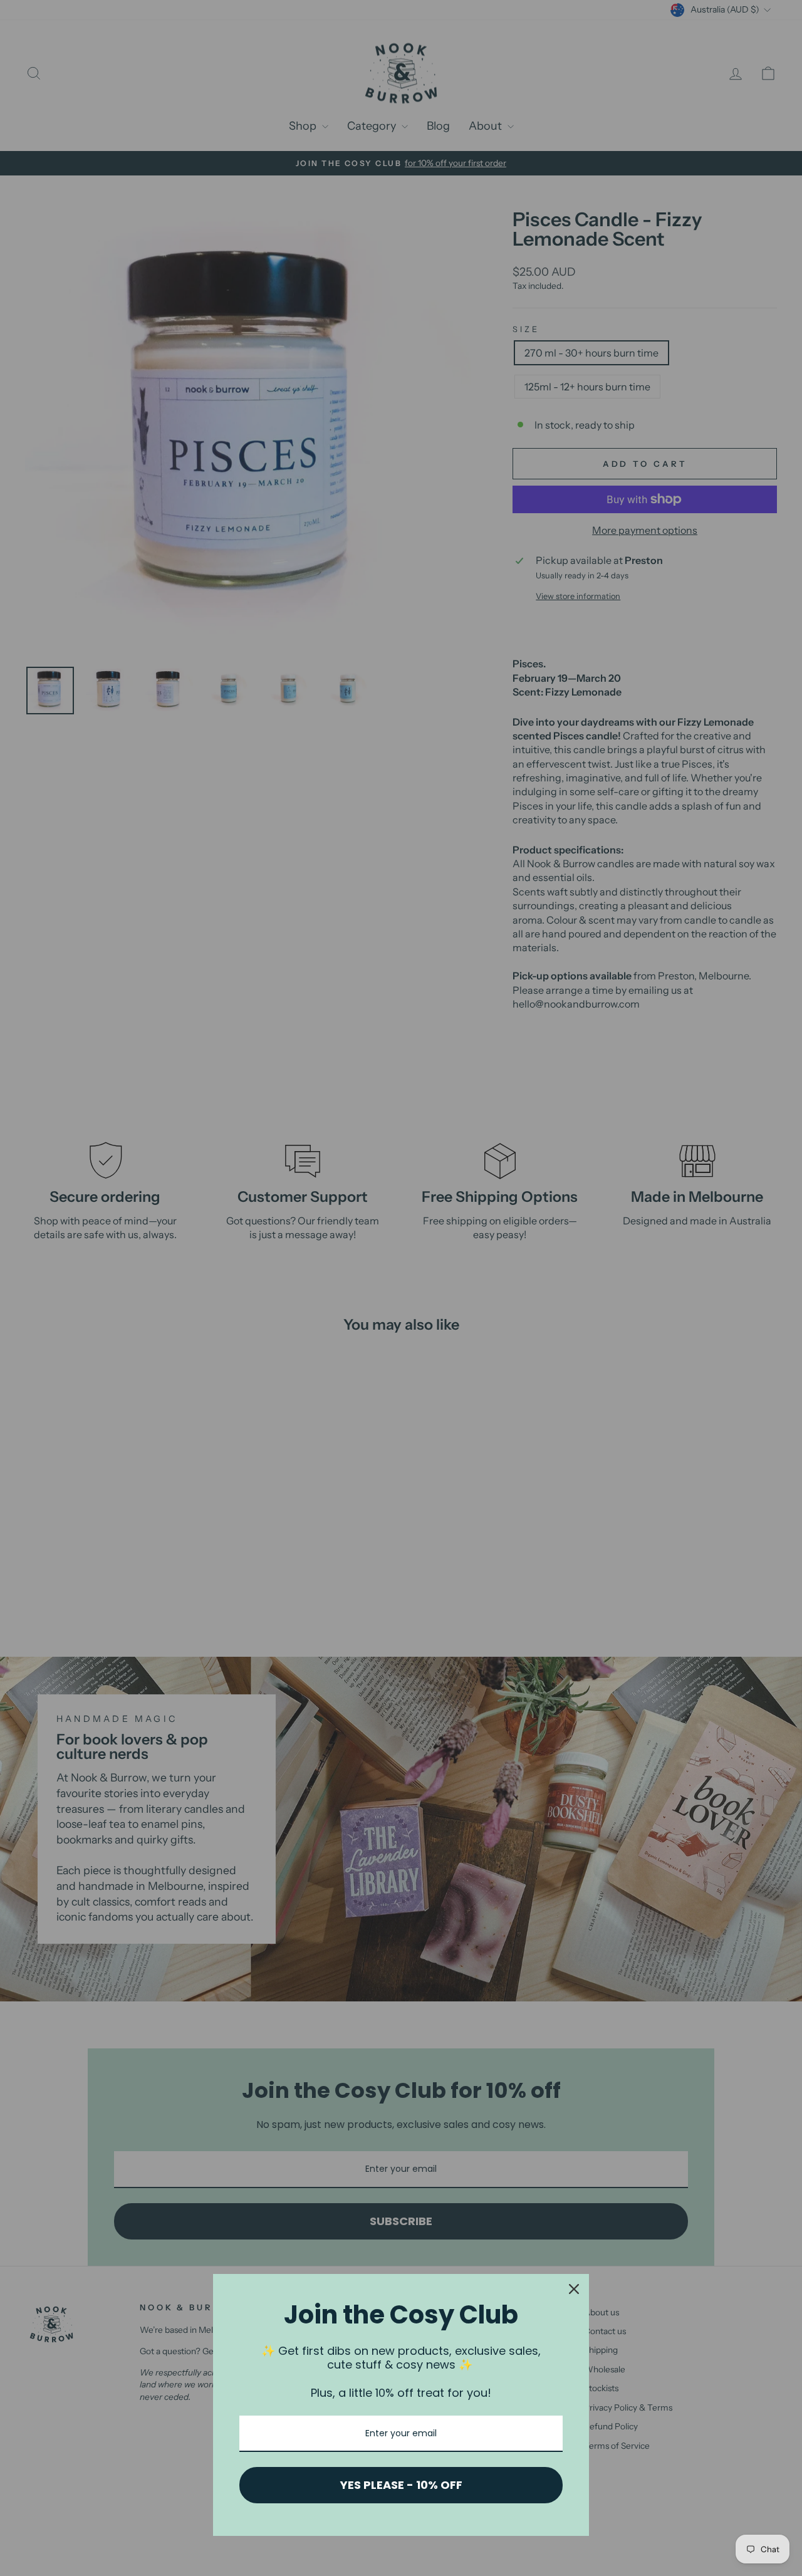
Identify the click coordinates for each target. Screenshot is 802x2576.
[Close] (574, 2289)
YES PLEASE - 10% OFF (401, 2485)
